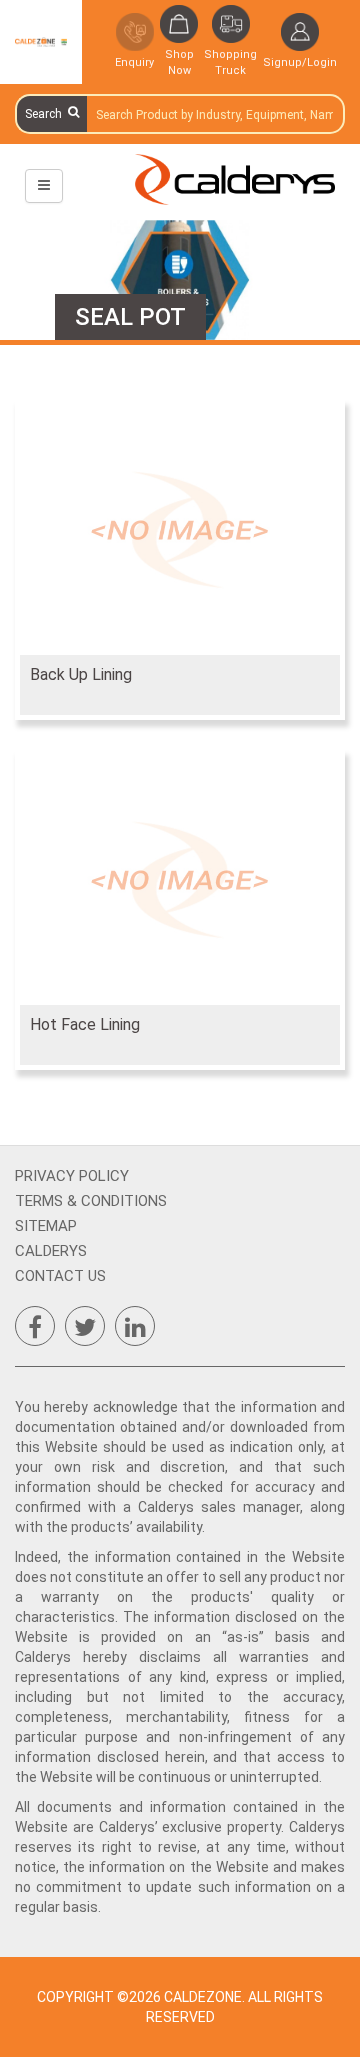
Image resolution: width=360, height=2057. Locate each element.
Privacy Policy (72, 1176)
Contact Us (60, 1276)
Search (46, 114)
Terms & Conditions (91, 1201)
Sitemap (46, 1226)
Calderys (51, 1251)
